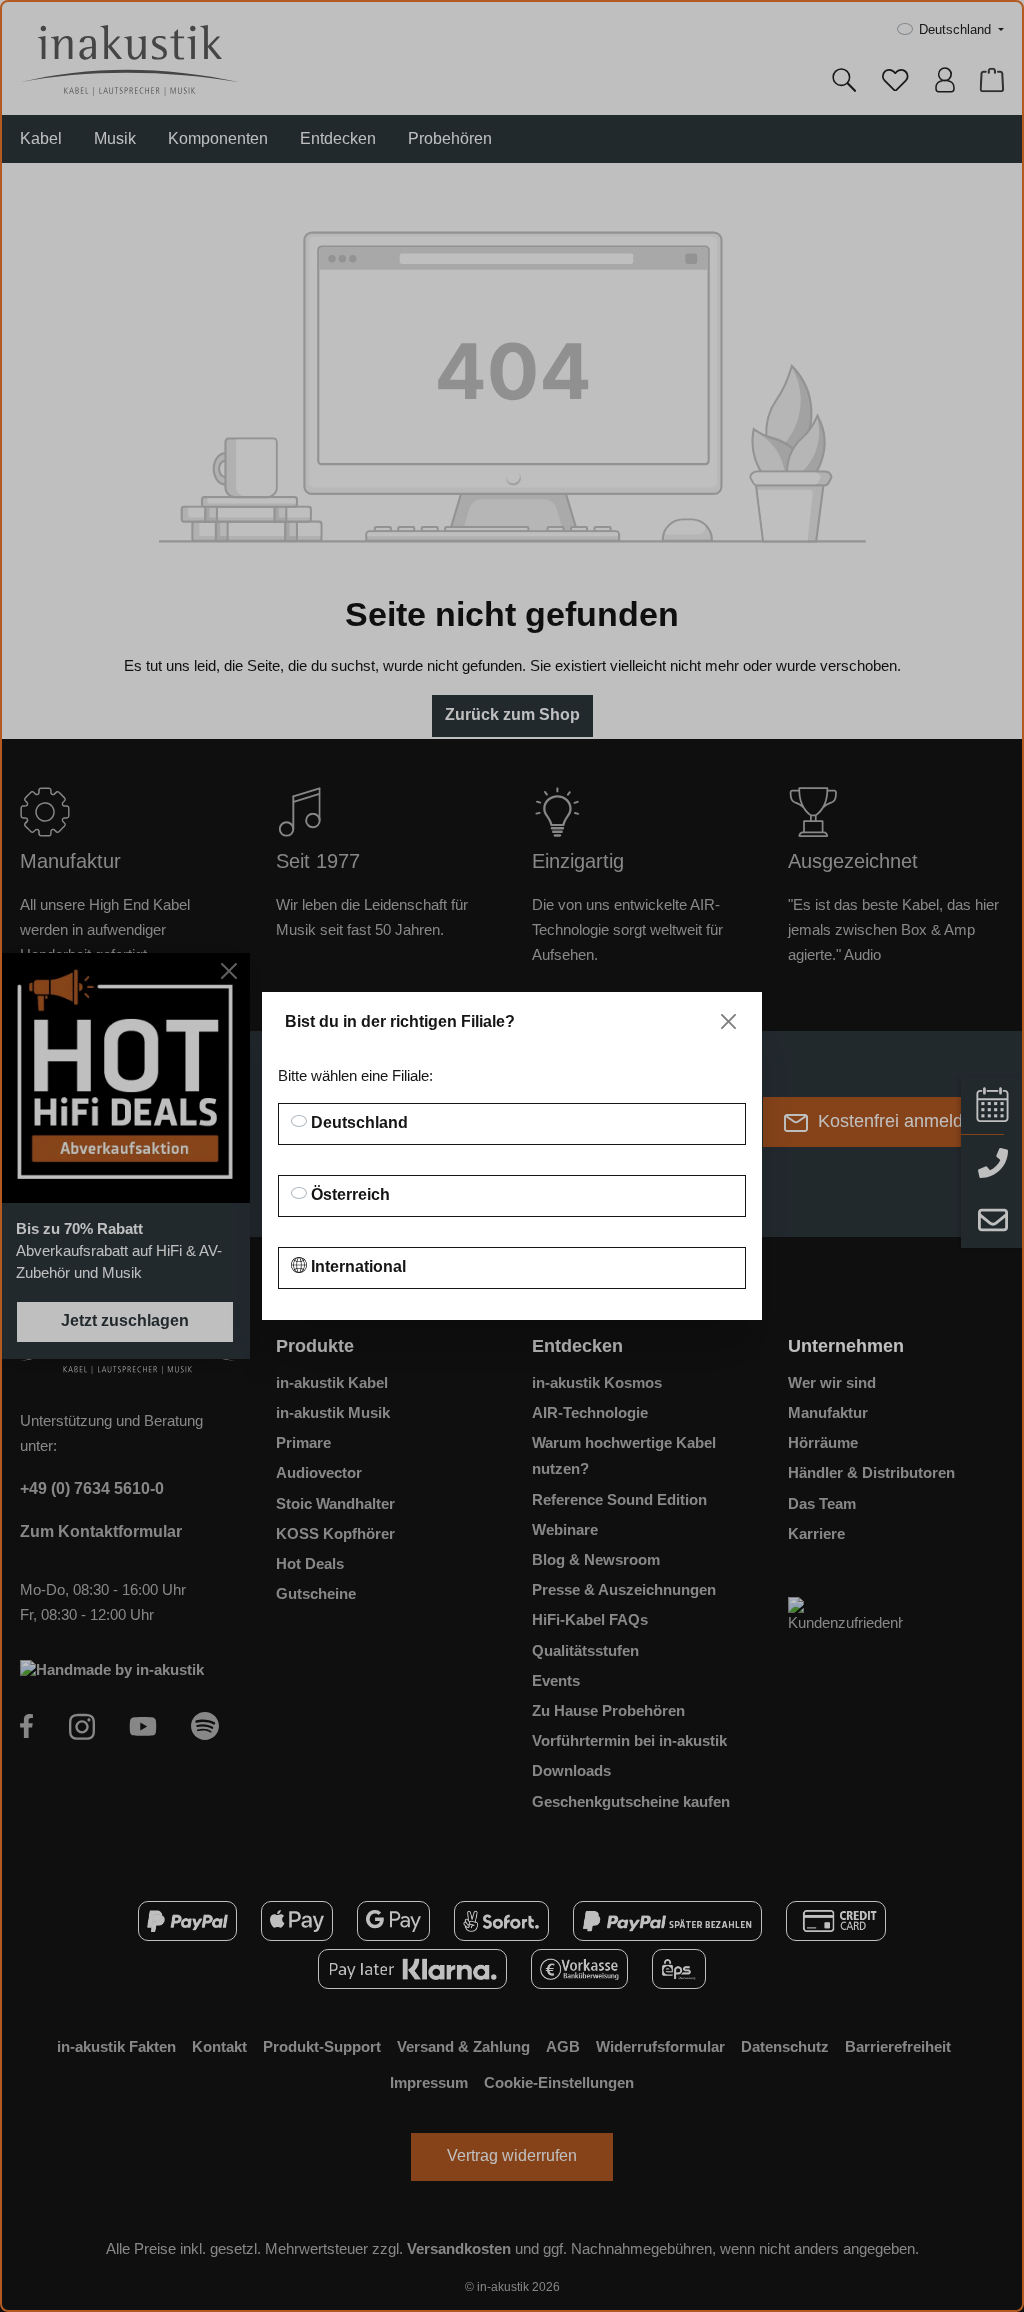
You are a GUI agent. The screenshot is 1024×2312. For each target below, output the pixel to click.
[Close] (728, 1021)
